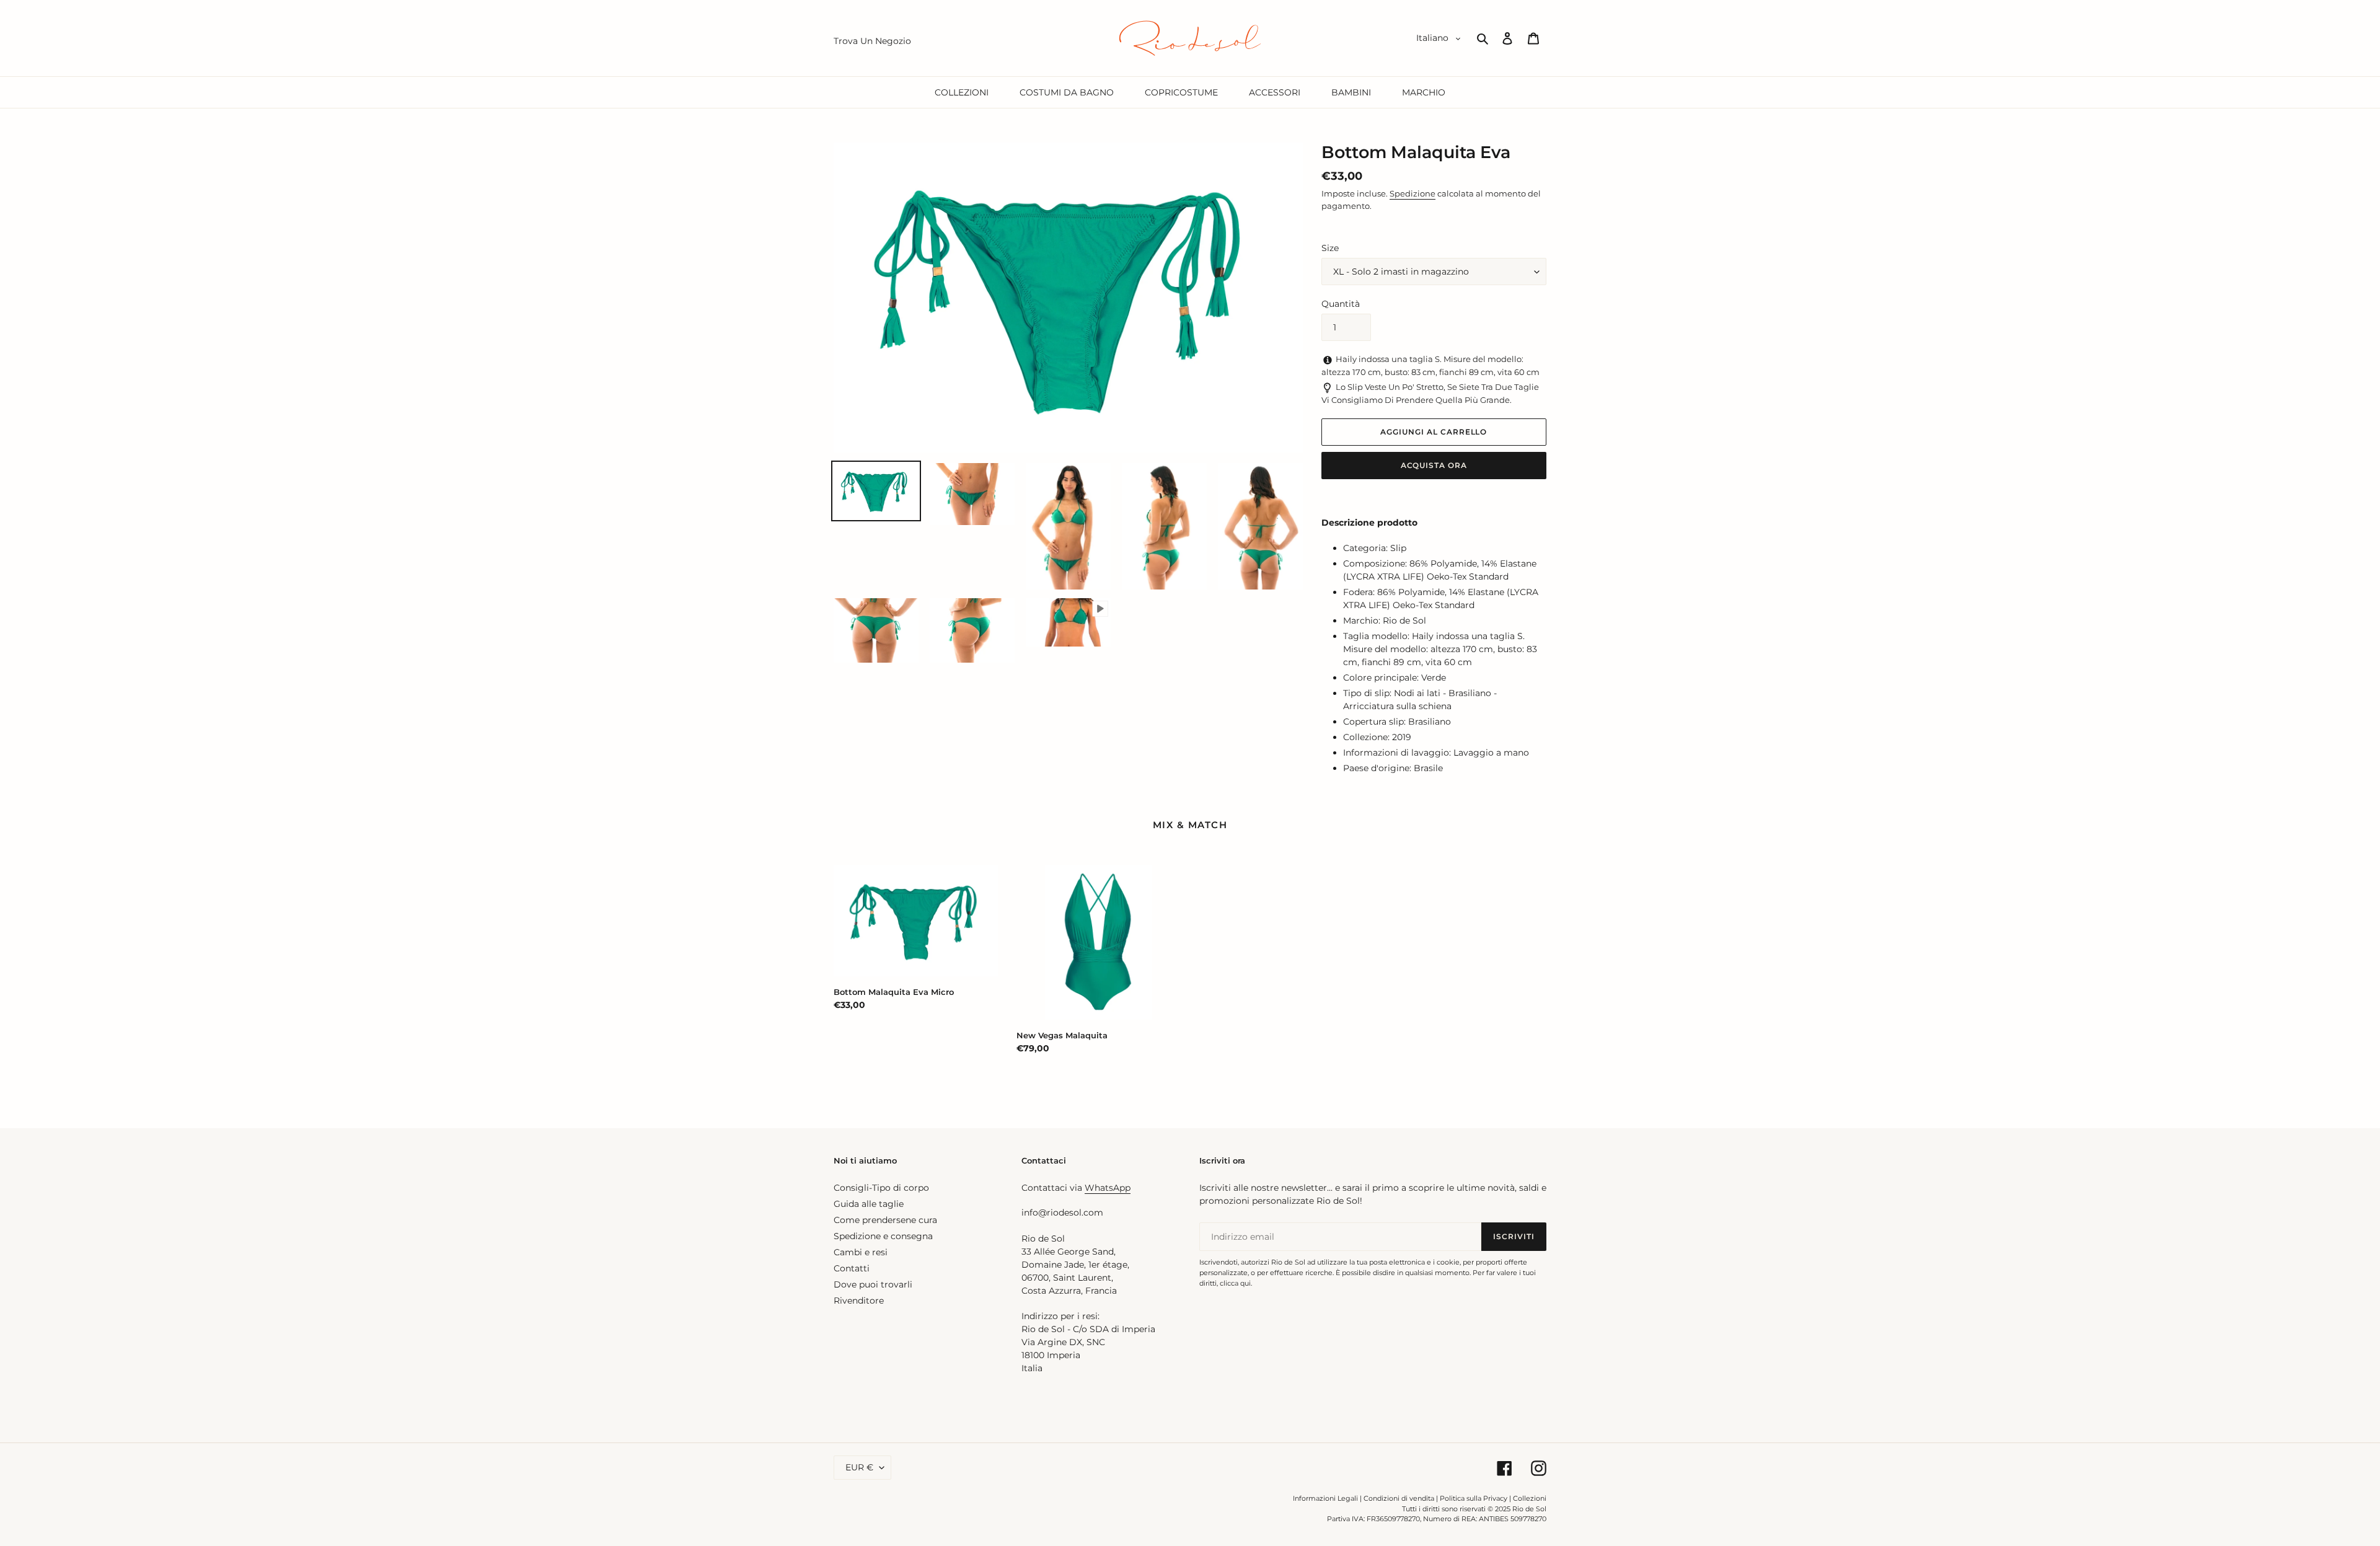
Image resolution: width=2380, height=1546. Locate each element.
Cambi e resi (861, 1252)
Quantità (1341, 304)
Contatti (852, 1268)
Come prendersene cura (885, 1220)
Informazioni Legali (1325, 1498)
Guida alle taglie (869, 1204)
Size (1330, 248)
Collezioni (1530, 1498)
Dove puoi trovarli (873, 1284)
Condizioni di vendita (1399, 1498)
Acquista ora (1434, 465)
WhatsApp (1108, 1188)
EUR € (859, 1467)
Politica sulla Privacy (1474, 1498)
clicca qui (1235, 1283)
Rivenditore (859, 1301)
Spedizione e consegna (883, 1236)
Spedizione (1413, 193)
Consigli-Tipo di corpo (881, 1188)
